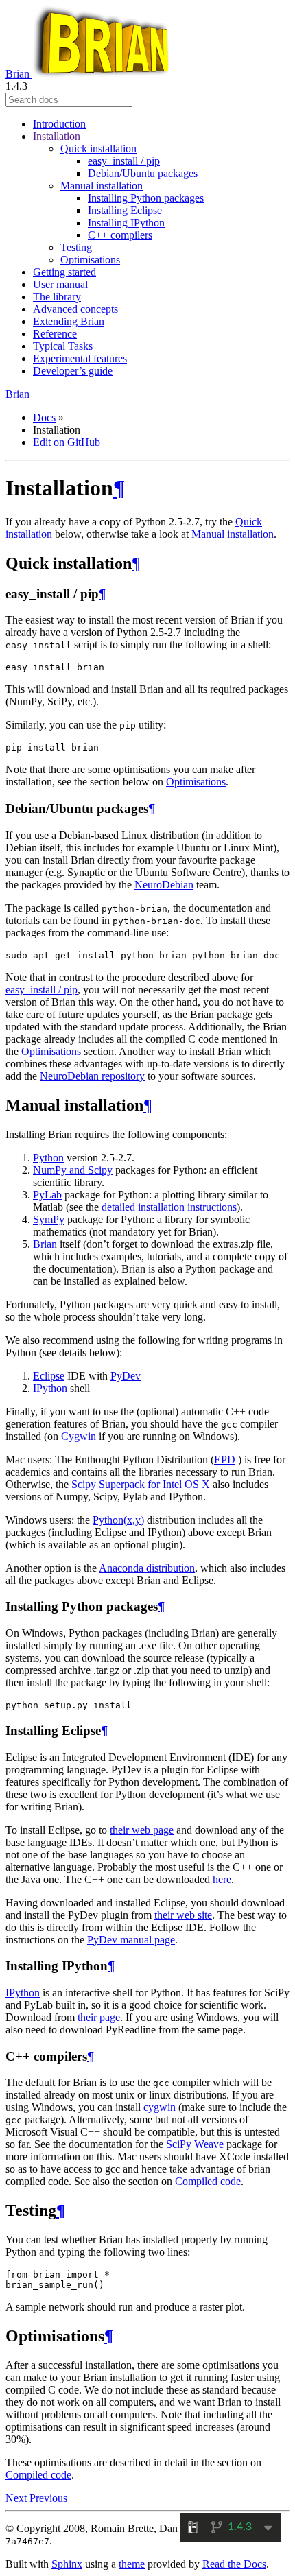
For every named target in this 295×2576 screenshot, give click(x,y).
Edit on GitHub (67, 442)
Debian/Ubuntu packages (143, 173)
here (222, 1879)
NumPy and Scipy (73, 1170)
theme (132, 2564)
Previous (48, 2498)
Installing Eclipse (125, 210)
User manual (60, 284)
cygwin (160, 2107)
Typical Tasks (63, 346)
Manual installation (102, 186)
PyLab (47, 1195)
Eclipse (49, 1376)
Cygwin (79, 1436)
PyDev (126, 1376)
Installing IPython (126, 223)
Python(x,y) (118, 1520)
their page (99, 2017)
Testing (76, 247)
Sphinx (67, 2564)
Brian (19, 74)
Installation (57, 136)
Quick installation (98, 149)
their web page (142, 1830)
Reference (55, 334)
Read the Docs (234, 2564)
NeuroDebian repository (92, 1076)
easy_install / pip (124, 161)
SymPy (49, 1219)
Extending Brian (69, 321)
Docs (44, 417)
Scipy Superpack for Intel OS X (141, 1484)
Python (48, 1158)
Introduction (59, 124)
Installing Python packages (146, 198)
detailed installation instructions (169, 1207)
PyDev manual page (131, 1940)
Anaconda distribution (147, 1568)
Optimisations (90, 260)
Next (17, 2498)
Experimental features (80, 358)
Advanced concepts (75, 309)
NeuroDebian (164, 885)
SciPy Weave (195, 2144)
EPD (225, 1460)
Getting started (64, 272)
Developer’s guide (73, 371)
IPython (50, 1388)
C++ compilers (120, 235)
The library (57, 297)
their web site (183, 1915)
